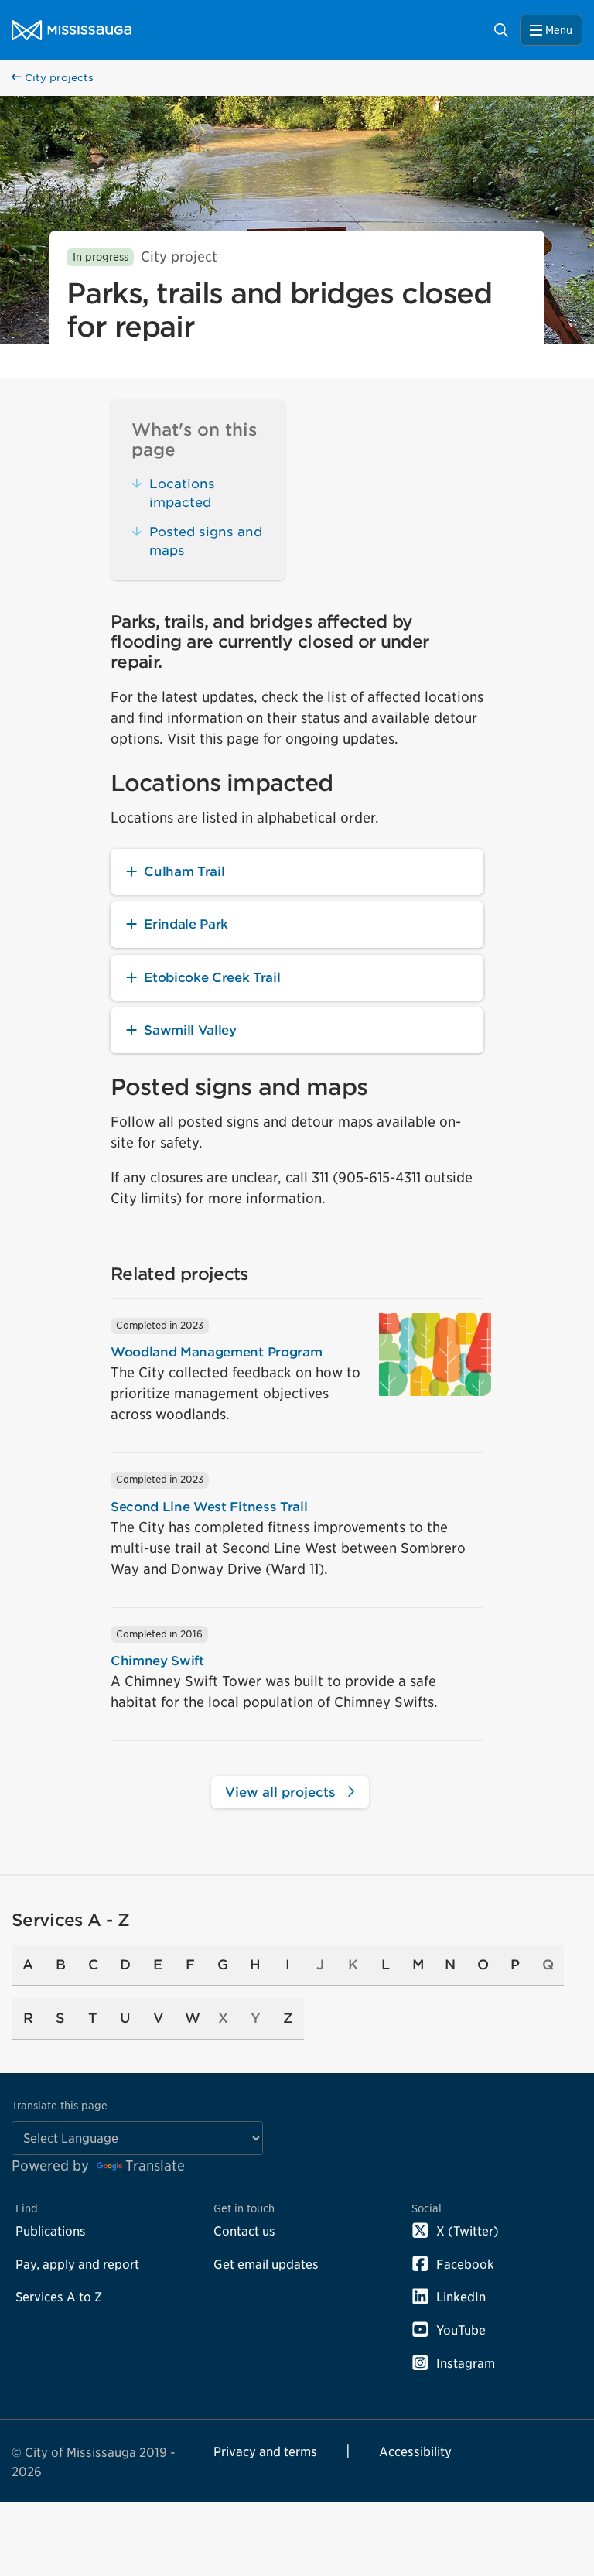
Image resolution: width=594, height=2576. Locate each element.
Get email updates (266, 2264)
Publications (51, 2231)
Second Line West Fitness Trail (209, 1507)
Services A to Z (59, 2297)
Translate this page (60, 2105)
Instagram (466, 2363)
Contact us (244, 2231)
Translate (155, 2165)
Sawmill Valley (190, 1030)
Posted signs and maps (206, 541)
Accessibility (415, 2451)
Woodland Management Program (216, 1352)
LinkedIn (461, 2297)
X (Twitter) (468, 2231)
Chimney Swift (157, 1661)
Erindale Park (186, 924)
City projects (58, 78)
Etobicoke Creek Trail (212, 977)
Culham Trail (184, 871)
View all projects (282, 1792)
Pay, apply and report (77, 2264)
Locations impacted (182, 493)
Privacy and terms (265, 2451)
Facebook (465, 2264)
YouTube (461, 2330)
